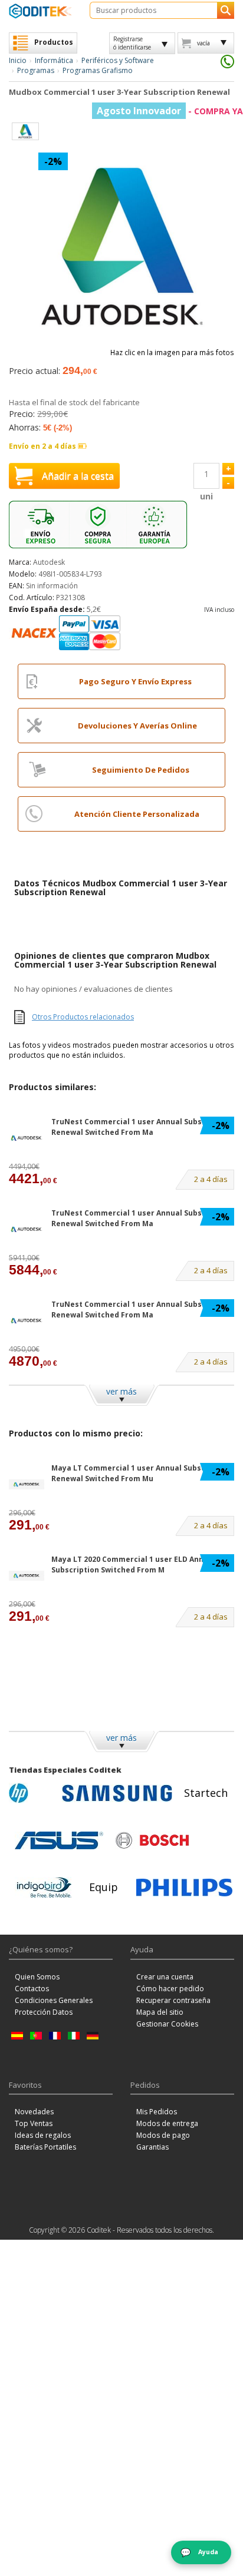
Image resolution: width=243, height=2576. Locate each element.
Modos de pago (163, 2135)
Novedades (34, 2112)
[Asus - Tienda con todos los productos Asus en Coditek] (59, 1840)
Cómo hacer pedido (170, 1989)
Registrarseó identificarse (132, 43)
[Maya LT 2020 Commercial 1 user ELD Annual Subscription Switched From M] (27, 1576)
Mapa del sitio (160, 2012)
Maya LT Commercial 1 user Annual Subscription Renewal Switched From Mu (141, 1473)
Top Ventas (34, 2123)
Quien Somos (37, 1977)
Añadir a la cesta (78, 476)
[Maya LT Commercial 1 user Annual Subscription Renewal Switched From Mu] (27, 1484)
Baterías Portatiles (45, 2147)
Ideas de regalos (43, 2135)
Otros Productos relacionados (83, 1017)
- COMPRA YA (170, 111)
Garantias (152, 2147)
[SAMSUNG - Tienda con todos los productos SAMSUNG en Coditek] (117, 1793)
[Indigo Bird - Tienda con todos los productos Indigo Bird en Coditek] (44, 1888)
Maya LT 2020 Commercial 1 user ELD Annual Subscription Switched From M (133, 1564)
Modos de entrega (167, 2123)
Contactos (32, 1989)
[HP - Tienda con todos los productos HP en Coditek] (32, 1793)
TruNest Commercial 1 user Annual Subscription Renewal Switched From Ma (142, 1127)
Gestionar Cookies (167, 2024)
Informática (54, 60)
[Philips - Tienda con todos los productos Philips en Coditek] (184, 1888)
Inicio (18, 60)
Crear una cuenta (165, 1977)
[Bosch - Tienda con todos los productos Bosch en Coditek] (152, 1840)
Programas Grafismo (98, 70)
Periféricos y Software (118, 60)
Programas (36, 70)
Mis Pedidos (157, 2112)
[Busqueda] (226, 10)
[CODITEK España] (40, 11)
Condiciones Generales (54, 2000)
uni (206, 496)
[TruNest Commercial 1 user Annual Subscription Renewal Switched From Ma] (27, 1138)
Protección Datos (44, 2012)
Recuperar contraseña (173, 2000)
